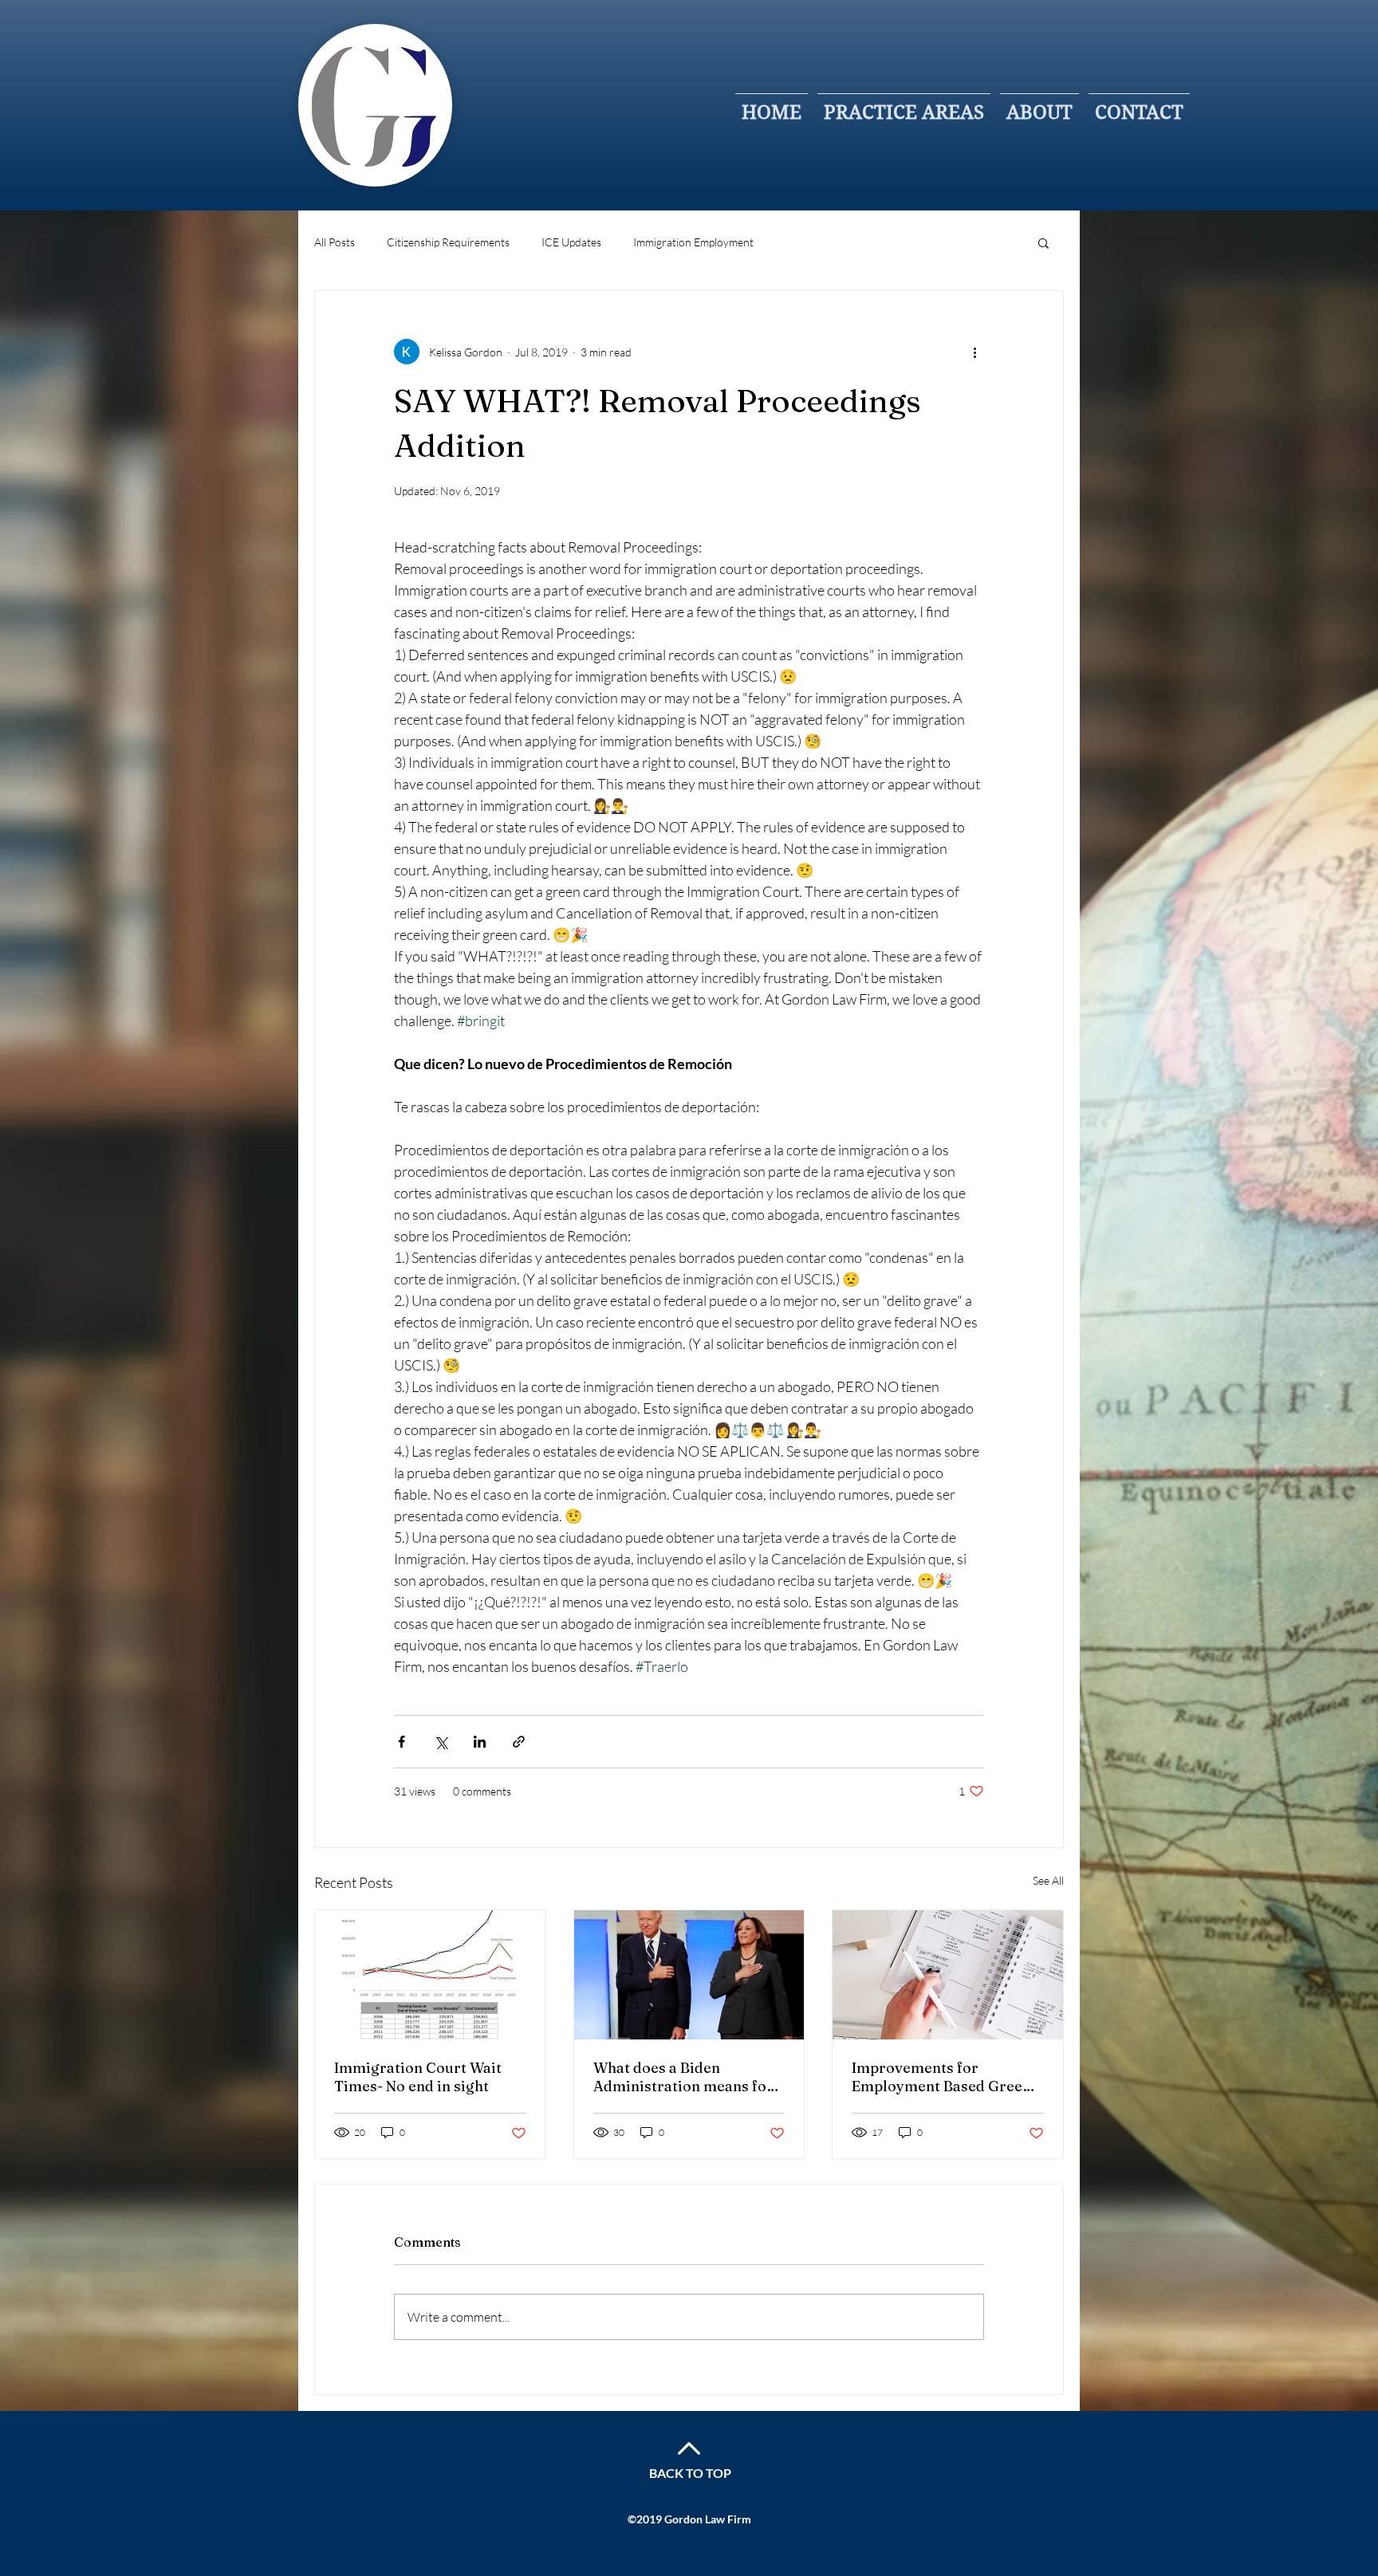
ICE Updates (571, 242)
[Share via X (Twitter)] (441, 1742)
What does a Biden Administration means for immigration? (683, 2077)
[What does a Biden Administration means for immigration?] (689, 1975)
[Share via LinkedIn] (480, 1742)
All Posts (335, 242)
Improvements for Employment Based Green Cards (941, 2077)
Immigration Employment (693, 242)
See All (1048, 1880)
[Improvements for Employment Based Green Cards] (948, 1975)
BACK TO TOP (690, 2473)
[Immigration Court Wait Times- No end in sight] (430, 1975)
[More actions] (974, 352)
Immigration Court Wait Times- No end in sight (418, 2077)
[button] (1043, 242)
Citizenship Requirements (448, 242)
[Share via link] (519, 1742)
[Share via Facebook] (402, 1742)
